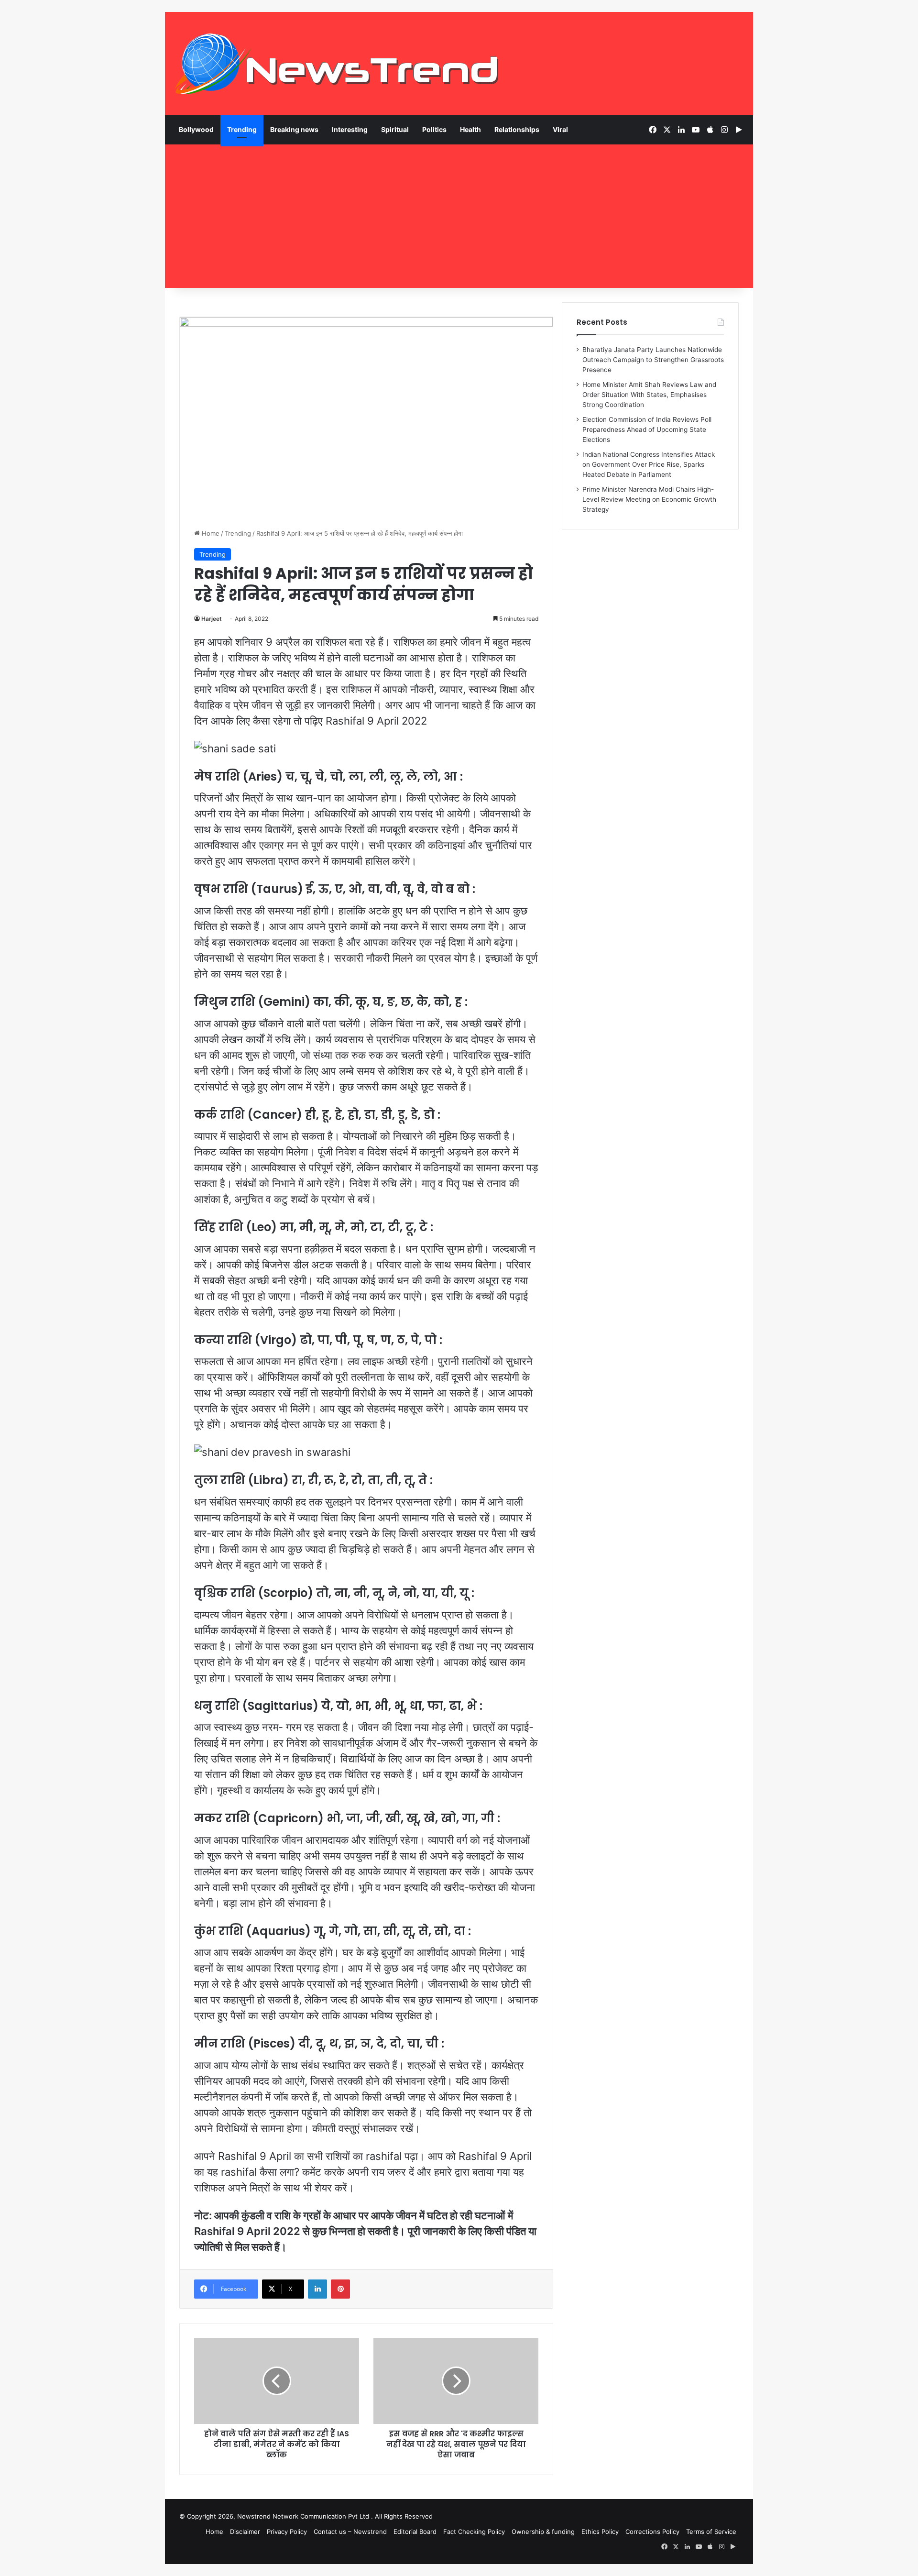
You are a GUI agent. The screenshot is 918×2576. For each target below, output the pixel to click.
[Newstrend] (337, 64)
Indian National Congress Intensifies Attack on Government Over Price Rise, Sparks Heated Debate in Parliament (649, 464)
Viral (560, 129)
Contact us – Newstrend (350, 2532)
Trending (242, 129)
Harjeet (212, 619)
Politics (434, 129)
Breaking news (294, 129)
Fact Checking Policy (474, 2532)
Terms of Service (711, 2532)
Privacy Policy (287, 2532)
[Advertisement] (459, 216)
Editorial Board (415, 2532)
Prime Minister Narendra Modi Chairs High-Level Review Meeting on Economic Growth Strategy (649, 499)
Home (210, 533)
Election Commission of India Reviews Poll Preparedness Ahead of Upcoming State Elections (647, 429)
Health (470, 129)
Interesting (350, 129)
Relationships (517, 129)
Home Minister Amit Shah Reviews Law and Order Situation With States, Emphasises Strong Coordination (649, 395)
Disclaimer (245, 2532)
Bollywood (196, 129)
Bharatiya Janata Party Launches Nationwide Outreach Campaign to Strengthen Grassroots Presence (653, 360)
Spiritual (395, 129)
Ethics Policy (600, 2532)
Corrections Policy (652, 2532)
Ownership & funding (543, 2532)
